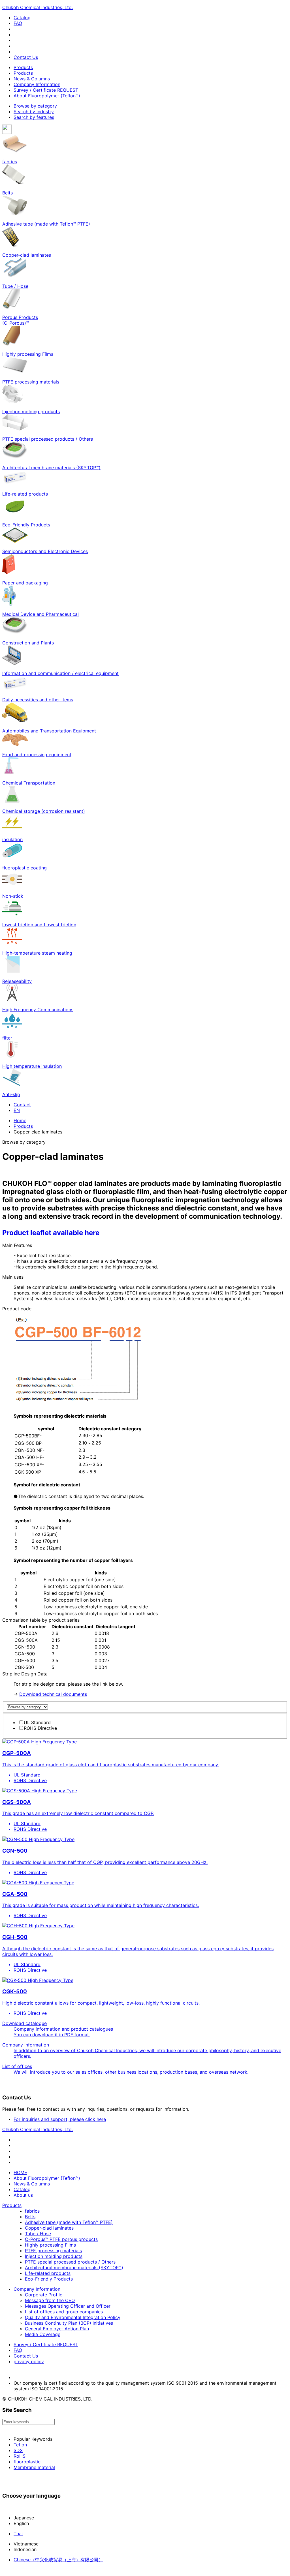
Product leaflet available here (51, 1233)
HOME (20, 2172)
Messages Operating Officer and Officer (68, 2306)
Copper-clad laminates (49, 2228)
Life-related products (48, 2273)
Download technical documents (53, 1694)
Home (20, 1120)
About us (23, 2195)
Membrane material (34, 2467)
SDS (18, 2450)
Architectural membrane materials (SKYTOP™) (74, 2268)
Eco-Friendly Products (49, 2279)
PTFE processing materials (53, 2251)
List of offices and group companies (64, 2312)
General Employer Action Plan (57, 2329)
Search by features (34, 117)
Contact (22, 1105)
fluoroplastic (27, 2462)
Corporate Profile (44, 2295)
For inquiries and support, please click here (60, 2119)
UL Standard (37, 1722)
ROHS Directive (40, 1728)
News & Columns (32, 79)
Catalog (22, 18)
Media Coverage (43, 2334)
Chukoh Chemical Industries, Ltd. (38, 7)
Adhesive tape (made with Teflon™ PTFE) (69, 2222)
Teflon (20, 2445)
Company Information (37, 84)
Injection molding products (54, 2256)
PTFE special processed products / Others (70, 2262)
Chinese (58, 2560)
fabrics (32, 2211)
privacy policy (29, 2361)
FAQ (18, 23)
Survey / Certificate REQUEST (46, 90)
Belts (30, 2217)
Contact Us (26, 57)
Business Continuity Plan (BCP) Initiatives (69, 2323)
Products (23, 67)
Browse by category (35, 106)
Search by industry (34, 112)
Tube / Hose (38, 2234)
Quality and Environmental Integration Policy (73, 2317)
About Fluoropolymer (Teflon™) (47, 96)
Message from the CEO (50, 2300)
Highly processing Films (50, 2245)
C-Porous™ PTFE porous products (61, 2239)
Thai (18, 2534)
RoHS (20, 2456)
